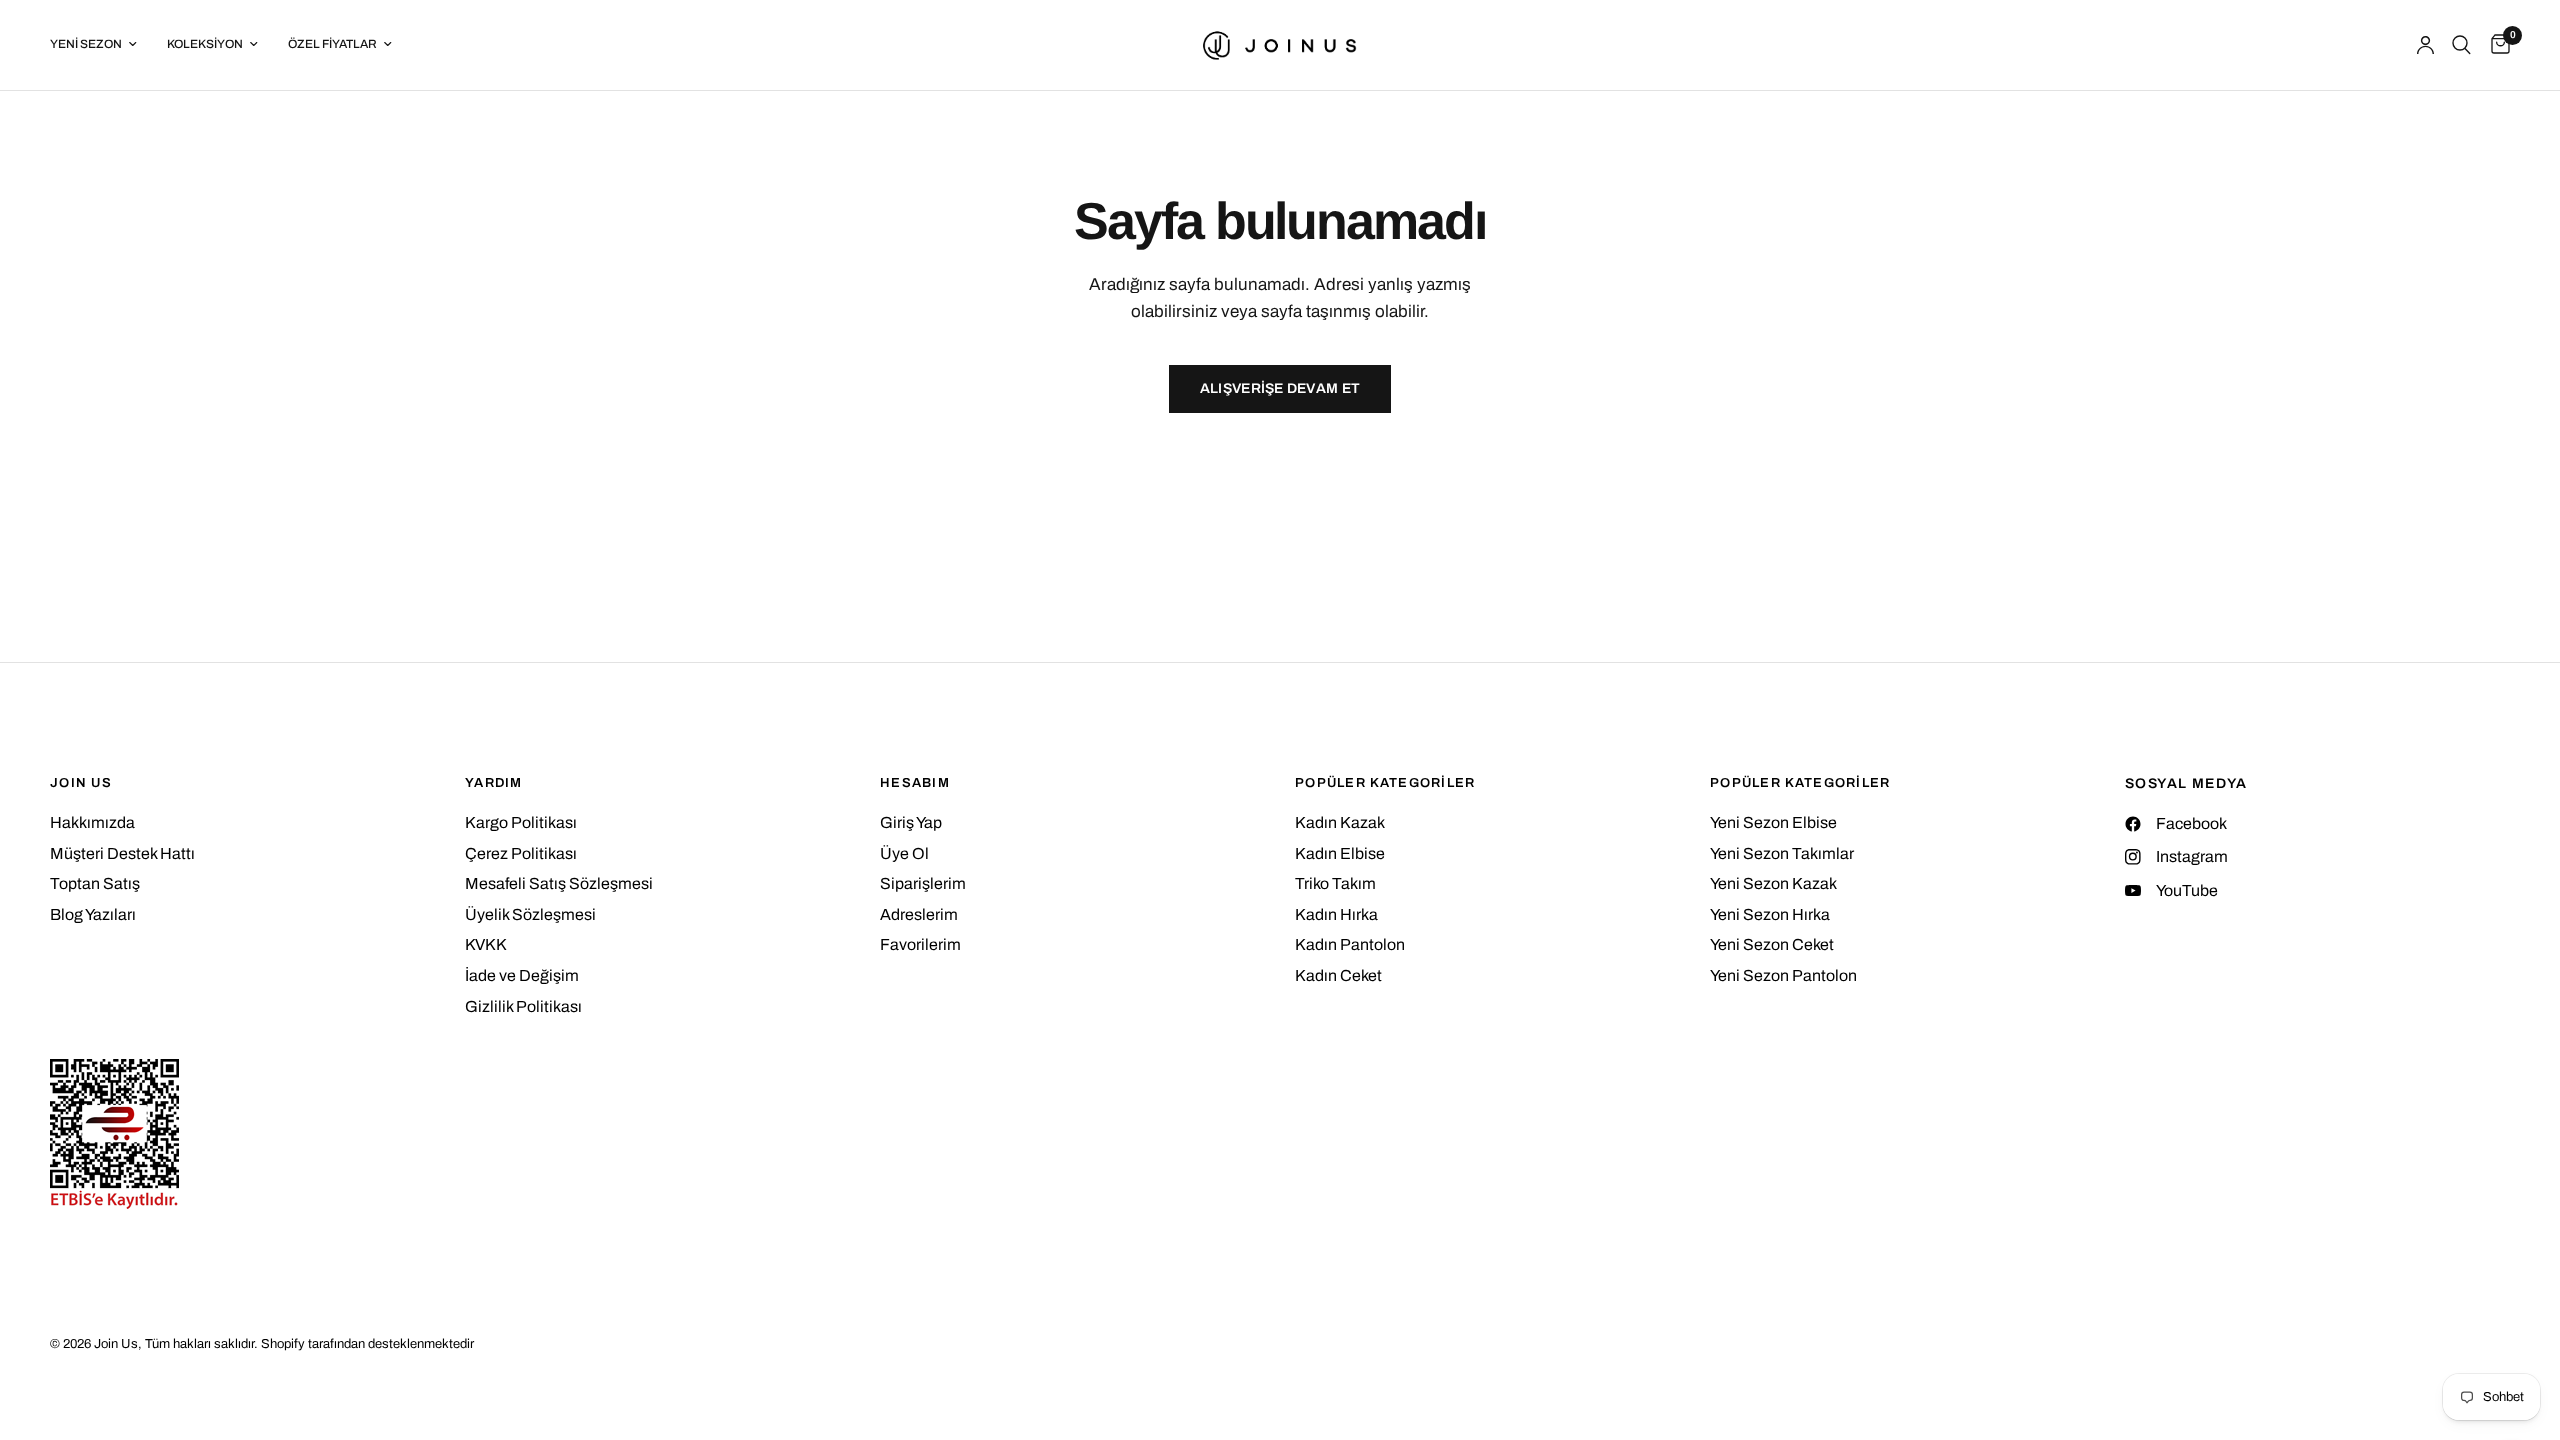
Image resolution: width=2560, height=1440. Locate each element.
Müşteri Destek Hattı (122, 853)
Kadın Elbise (1340, 853)
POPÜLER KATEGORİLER (1385, 783)
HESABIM (915, 783)
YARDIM (494, 783)
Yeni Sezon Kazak (1773, 883)
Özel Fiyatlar (332, 44)
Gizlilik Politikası (523, 1006)
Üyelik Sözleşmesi (530, 914)
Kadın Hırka (1336, 914)
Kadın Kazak (1340, 822)
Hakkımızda (92, 822)
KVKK (486, 944)
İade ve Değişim (522, 975)
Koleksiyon (205, 44)
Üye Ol (904, 853)
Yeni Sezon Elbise (1773, 822)
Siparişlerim (923, 883)
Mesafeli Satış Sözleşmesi (559, 883)
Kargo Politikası (521, 822)
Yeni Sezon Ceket (1772, 944)
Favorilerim (920, 944)
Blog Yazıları (93, 914)
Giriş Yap (911, 822)
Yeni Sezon (86, 44)
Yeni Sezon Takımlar (1782, 853)
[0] (2495, 45)
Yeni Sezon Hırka (1770, 914)
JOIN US (81, 783)
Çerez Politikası (521, 853)
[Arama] (2461, 45)
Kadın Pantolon (1350, 944)
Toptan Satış (95, 883)
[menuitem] (101, 44)
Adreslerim (919, 914)
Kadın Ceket (1338, 975)
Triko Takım (1335, 883)
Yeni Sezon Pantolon (1783, 975)
